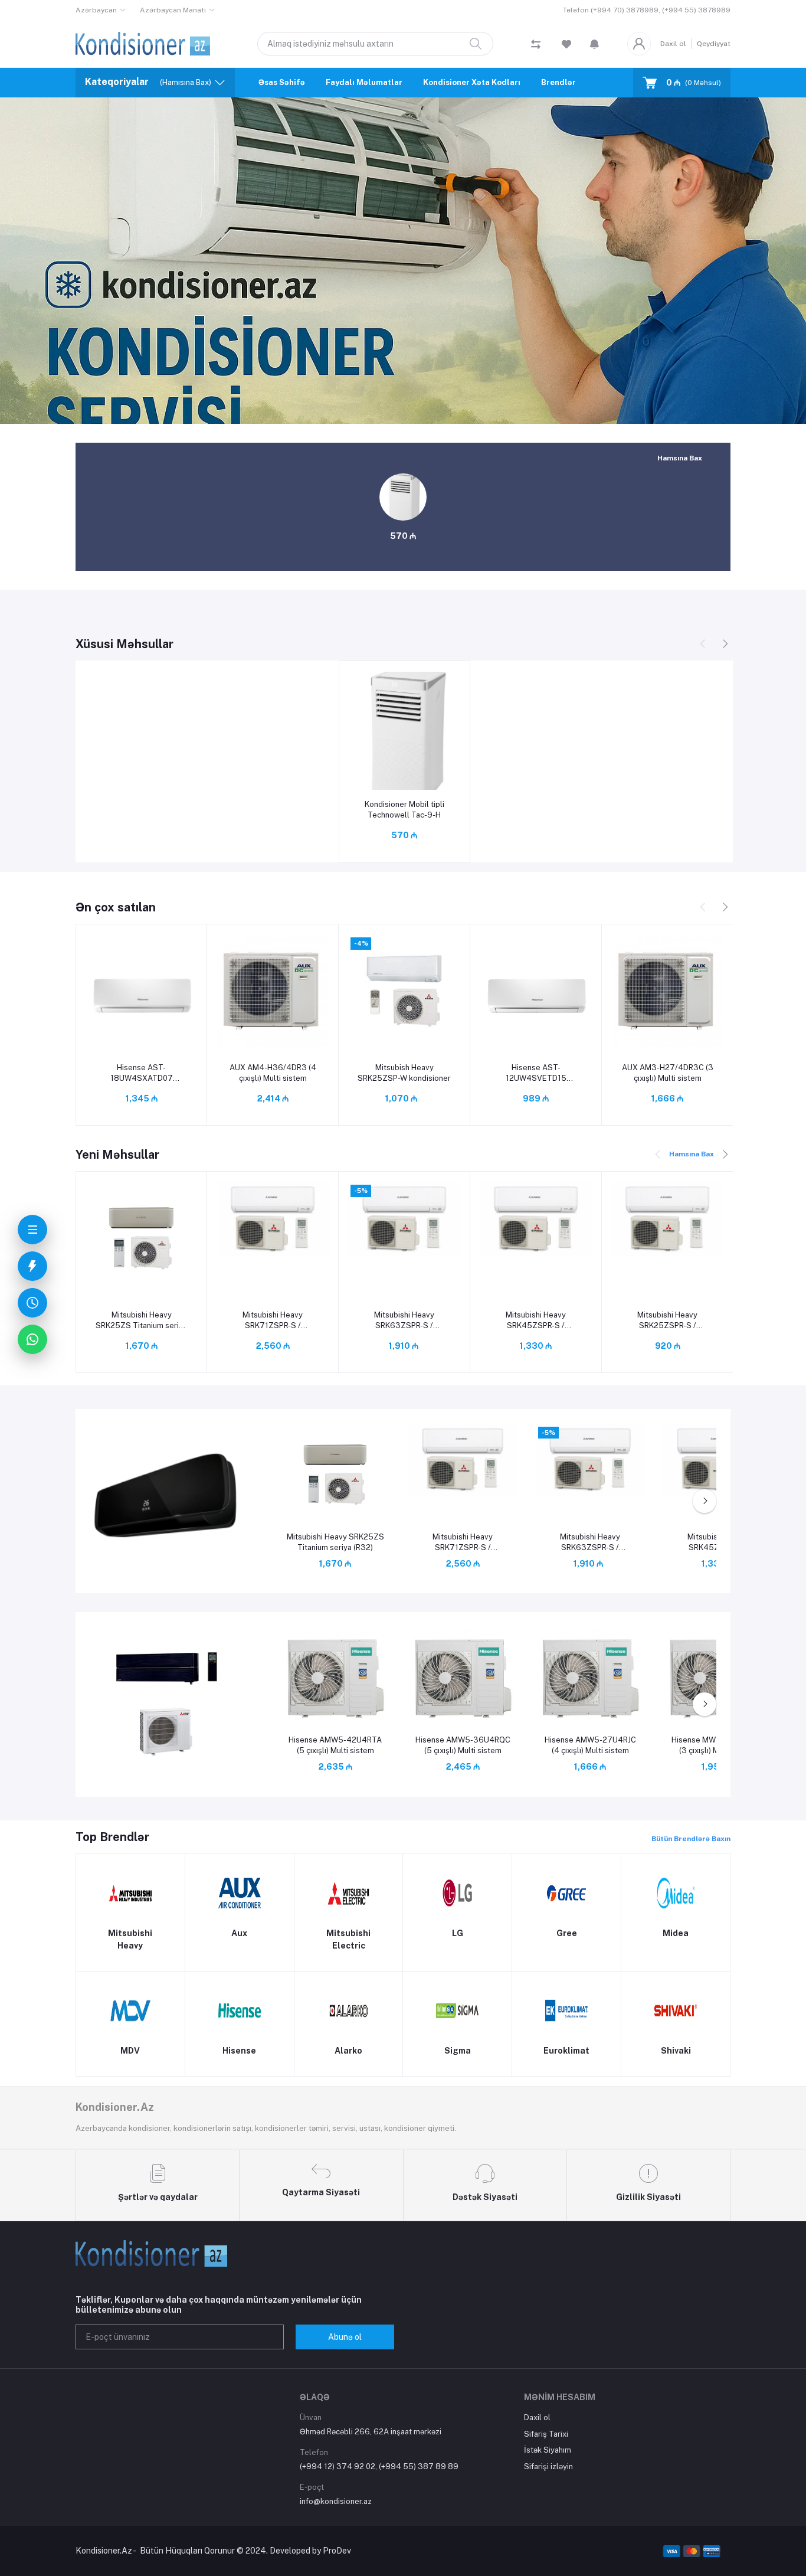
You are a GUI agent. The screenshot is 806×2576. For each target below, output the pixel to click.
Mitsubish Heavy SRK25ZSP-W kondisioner (404, 1073)
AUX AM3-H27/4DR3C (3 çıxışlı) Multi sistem (668, 1073)
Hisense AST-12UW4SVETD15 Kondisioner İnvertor (536, 1073)
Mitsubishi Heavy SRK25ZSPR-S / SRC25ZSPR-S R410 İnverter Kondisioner (667, 1321)
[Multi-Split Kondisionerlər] (166, 1703)
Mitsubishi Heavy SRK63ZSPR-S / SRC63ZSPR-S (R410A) (404, 1321)
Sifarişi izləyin (548, 2467)
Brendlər (558, 82)
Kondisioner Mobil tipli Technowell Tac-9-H (404, 810)
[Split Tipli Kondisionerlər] (166, 1500)
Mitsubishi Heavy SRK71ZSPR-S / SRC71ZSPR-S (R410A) (273, 1321)
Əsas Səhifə (282, 82)
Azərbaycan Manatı (173, 10)
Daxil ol (673, 44)
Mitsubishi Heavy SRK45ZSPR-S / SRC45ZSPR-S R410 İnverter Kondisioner (536, 1321)
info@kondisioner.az (336, 2501)
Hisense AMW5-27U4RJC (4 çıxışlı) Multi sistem (590, 1745)
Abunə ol (345, 2337)
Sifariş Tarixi (546, 2434)
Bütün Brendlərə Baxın (691, 1839)
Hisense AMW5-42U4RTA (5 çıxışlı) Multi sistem (335, 1745)
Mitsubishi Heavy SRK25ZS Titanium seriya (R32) (141, 1321)
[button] (594, 44)
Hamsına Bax (680, 458)
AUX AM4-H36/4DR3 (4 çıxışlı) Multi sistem (273, 1073)
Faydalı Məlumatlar (364, 82)
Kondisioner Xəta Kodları (472, 82)
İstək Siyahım (548, 2450)
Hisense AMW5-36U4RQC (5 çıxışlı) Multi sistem (463, 1745)
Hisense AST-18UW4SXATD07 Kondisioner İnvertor (142, 1073)
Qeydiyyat (714, 44)
